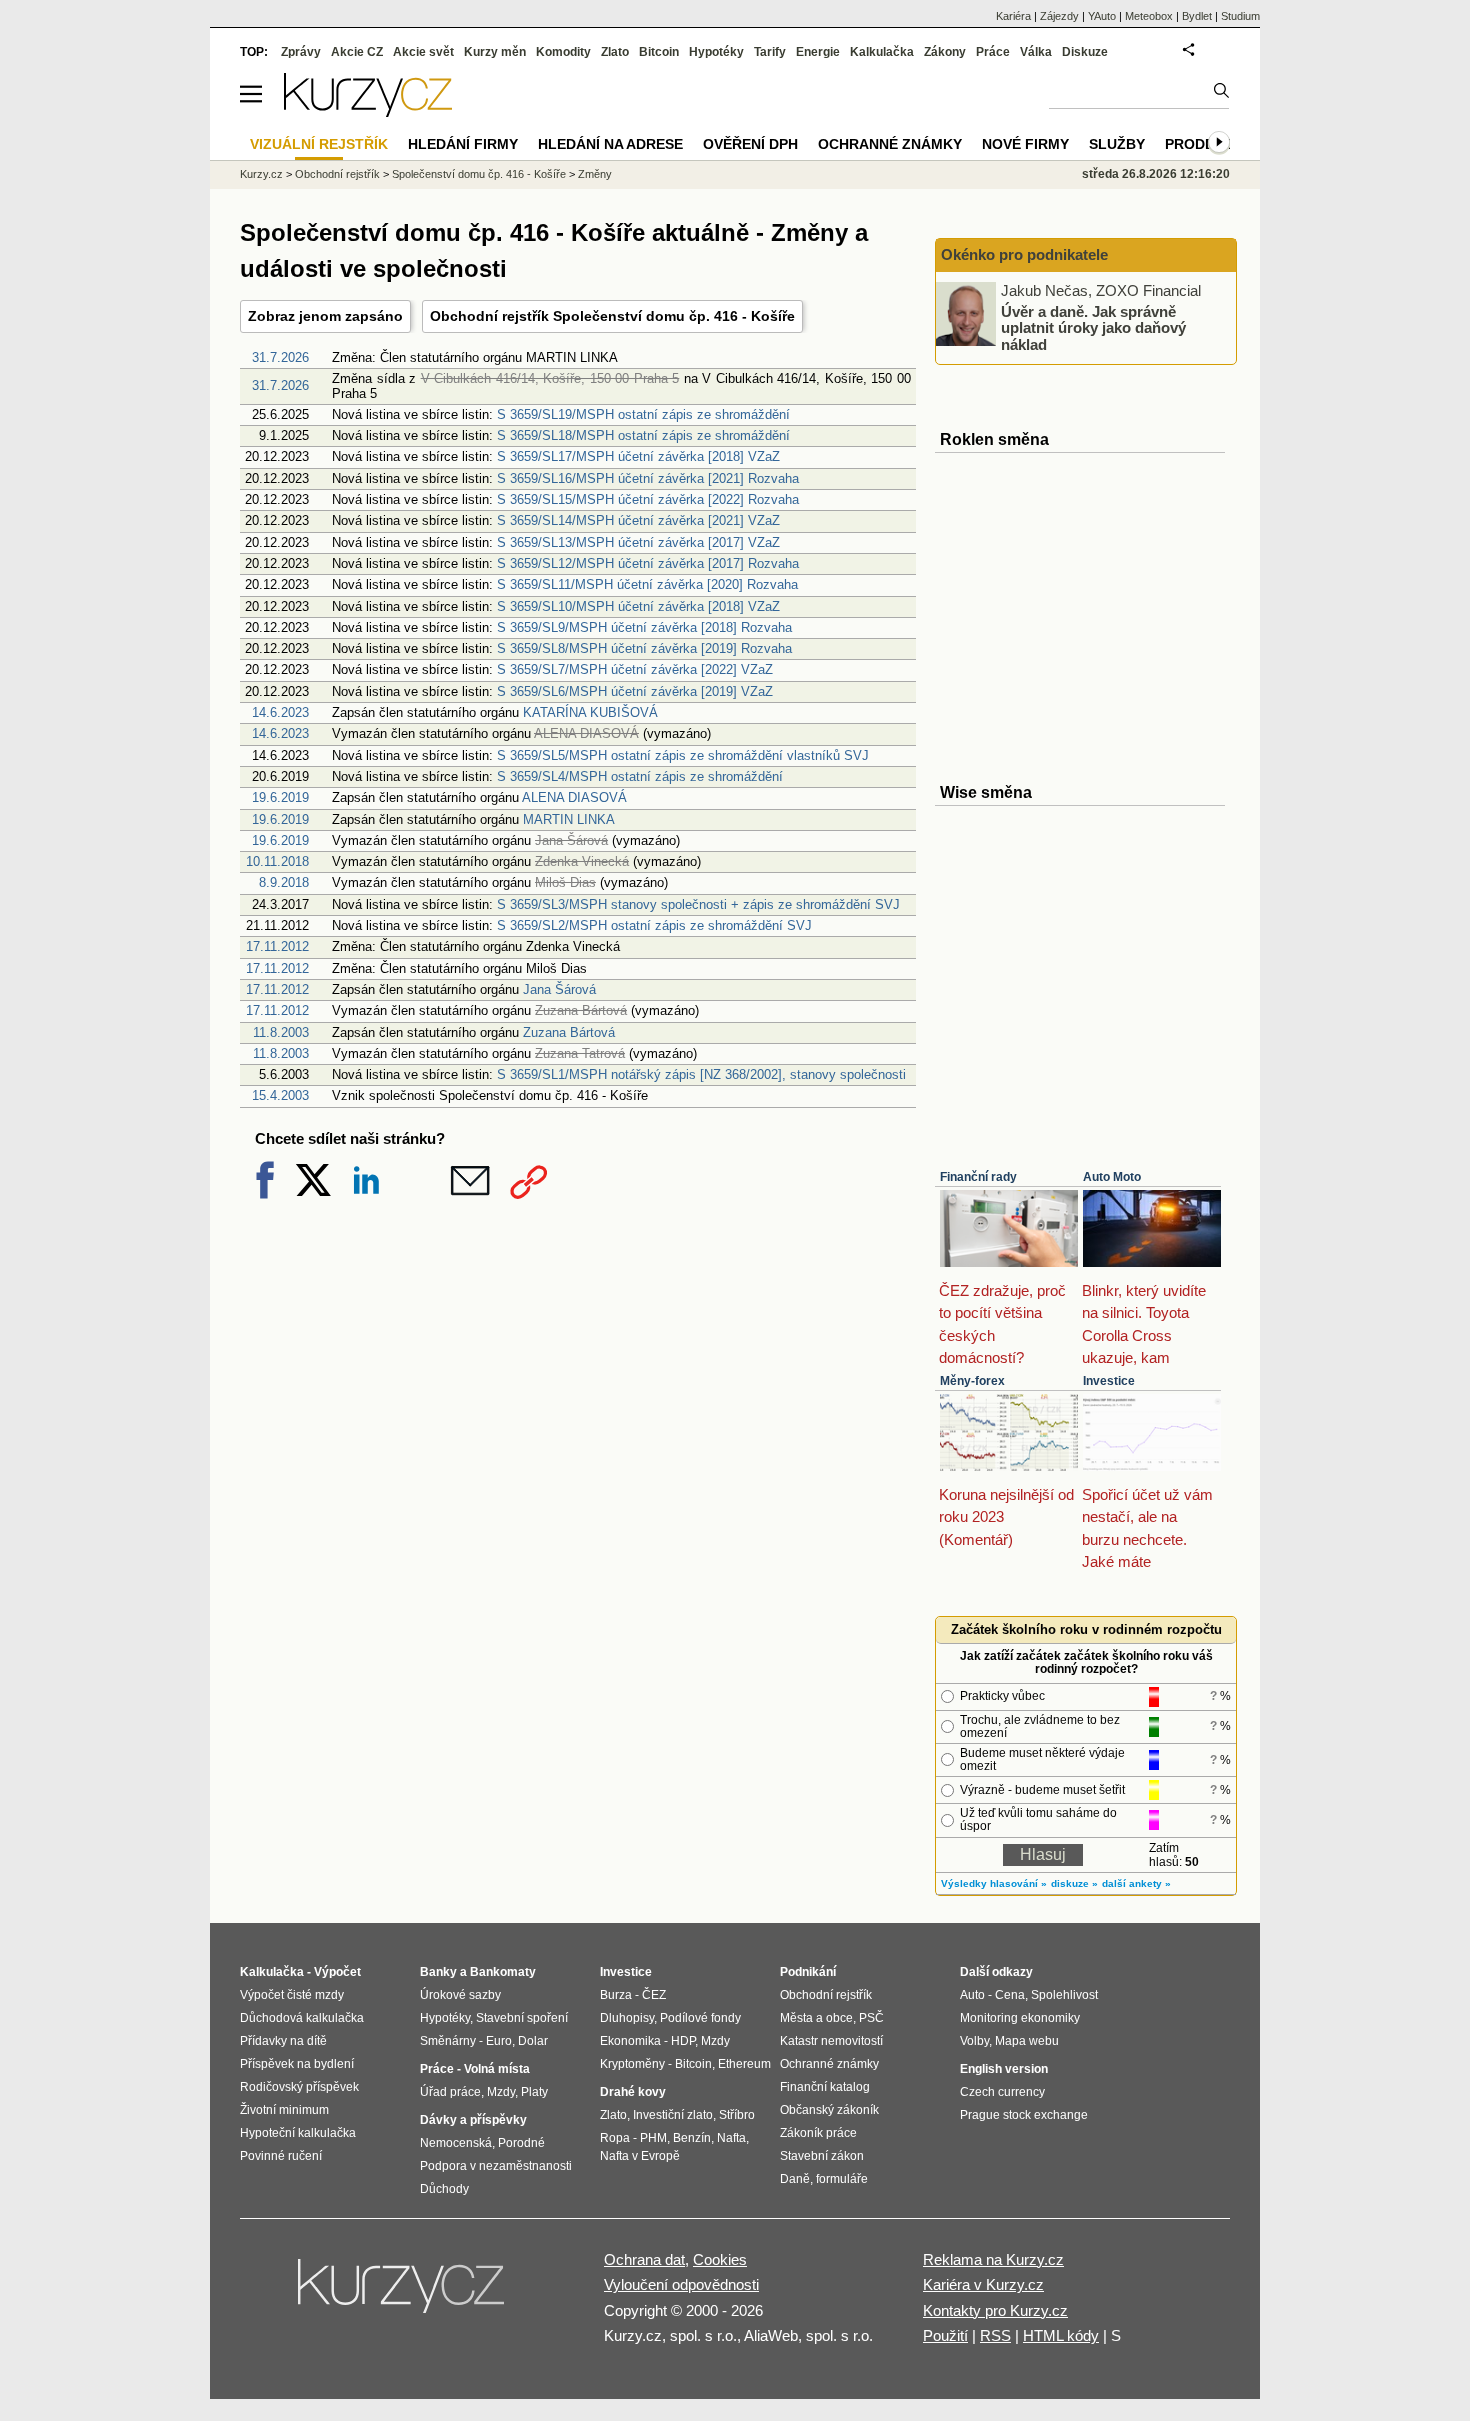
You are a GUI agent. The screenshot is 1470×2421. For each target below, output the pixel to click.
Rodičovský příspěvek (299, 2087)
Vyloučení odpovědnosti (681, 2284)
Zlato (615, 52)
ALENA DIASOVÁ (574, 797)
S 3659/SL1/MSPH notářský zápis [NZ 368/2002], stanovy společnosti (701, 1074)
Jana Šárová (559, 989)
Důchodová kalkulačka (302, 2018)
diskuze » (1074, 1883)
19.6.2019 (280, 797)
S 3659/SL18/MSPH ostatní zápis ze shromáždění (643, 435)
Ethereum (744, 2064)
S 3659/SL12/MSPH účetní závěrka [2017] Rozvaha (648, 563)
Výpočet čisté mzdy (292, 1995)
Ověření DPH (750, 144)
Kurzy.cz (261, 174)
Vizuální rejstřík (319, 144)
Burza (616, 1995)
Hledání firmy (463, 144)
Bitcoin (659, 52)
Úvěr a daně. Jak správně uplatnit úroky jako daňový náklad (1093, 327)
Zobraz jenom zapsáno (325, 316)
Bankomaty (503, 1972)
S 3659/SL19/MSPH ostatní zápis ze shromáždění (643, 414)
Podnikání (808, 1972)
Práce (993, 52)
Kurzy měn (495, 52)
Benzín (692, 2138)
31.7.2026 (280, 357)
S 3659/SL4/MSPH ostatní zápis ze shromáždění (640, 776)
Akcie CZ (357, 52)
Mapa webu (1027, 2041)
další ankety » (1136, 1883)
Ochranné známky (890, 144)
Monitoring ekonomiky (1020, 2018)
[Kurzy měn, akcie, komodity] (403, 2294)
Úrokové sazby (460, 1995)
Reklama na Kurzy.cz (993, 2259)
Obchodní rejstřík (337, 174)
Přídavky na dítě (283, 2041)
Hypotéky (716, 52)
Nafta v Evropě (640, 2156)
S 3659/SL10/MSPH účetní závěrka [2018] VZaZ (638, 606)
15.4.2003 (280, 1095)
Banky (438, 1972)
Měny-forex (972, 1381)
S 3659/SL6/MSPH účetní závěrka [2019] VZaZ (635, 691)
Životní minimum (284, 2110)
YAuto (1102, 16)
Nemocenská (456, 2143)
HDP (683, 2041)
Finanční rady (978, 1177)
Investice (1109, 1381)
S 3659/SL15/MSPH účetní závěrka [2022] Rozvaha (648, 499)
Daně (795, 2179)
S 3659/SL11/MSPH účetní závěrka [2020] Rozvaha (647, 584)
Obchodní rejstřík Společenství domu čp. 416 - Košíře (612, 316)
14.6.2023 (280, 712)
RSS (995, 2335)
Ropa (615, 2138)
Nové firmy (1025, 144)
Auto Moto (1112, 1177)
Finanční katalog (825, 2087)
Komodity (563, 52)
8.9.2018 (284, 882)
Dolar (533, 2041)
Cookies (720, 2259)
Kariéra (1013, 16)
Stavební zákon (822, 2156)
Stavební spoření (522, 2018)
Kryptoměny (632, 2064)
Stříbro (737, 2115)
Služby (1117, 144)
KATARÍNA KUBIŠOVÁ (590, 712)
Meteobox (1149, 16)
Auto (972, 1995)
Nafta (731, 2138)
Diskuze (1085, 52)
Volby (974, 2041)
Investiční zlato (673, 2115)
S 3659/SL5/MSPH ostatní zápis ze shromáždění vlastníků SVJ (683, 755)
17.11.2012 (277, 946)
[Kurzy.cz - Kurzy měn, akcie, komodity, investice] (368, 111)
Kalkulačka (882, 52)
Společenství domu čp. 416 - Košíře (479, 174)
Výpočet (337, 1972)
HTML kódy (1061, 2335)
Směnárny (448, 2041)
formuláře (842, 2179)
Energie (818, 52)
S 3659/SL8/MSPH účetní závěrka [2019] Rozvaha (644, 648)
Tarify (770, 52)
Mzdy (501, 2092)
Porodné (521, 2143)
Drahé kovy (633, 2092)
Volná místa (497, 2069)
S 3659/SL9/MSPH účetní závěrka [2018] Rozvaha (644, 627)
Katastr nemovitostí (831, 2041)
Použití (945, 2335)
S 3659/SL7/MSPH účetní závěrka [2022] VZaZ (635, 669)
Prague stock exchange (1024, 2115)
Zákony (945, 52)
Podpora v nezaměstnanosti (496, 2166)
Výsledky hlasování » (994, 1883)
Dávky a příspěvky (473, 2120)
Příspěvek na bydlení (297, 2064)
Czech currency (1002, 2092)
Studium (1240, 16)
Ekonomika (630, 2041)
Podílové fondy (700, 2018)
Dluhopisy (627, 2018)
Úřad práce (450, 2092)
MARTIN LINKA (569, 819)
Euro (499, 2041)
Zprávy (301, 52)
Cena (1010, 1995)
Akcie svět (423, 52)
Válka (1036, 52)
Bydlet (1197, 16)
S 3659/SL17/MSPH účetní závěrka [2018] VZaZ (638, 456)
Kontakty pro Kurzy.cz (995, 2310)
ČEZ (654, 1995)
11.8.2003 (281, 1032)
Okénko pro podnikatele (1024, 254)
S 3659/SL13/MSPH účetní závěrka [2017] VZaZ (638, 542)
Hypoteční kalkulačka (298, 2133)
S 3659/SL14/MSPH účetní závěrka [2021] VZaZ (638, 520)
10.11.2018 (277, 861)
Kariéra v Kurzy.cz (983, 2284)
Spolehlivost (1064, 1995)
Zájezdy (1059, 16)
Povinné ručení (281, 2156)
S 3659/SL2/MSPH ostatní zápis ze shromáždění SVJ (654, 925)
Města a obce (816, 2018)
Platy (534, 2092)
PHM (653, 2138)
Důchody (444, 2189)
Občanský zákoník (829, 2110)
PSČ (871, 2018)
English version (1004, 2069)
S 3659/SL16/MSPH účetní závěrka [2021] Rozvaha (648, 478)
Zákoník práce (818, 2133)
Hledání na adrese (610, 144)
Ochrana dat (644, 2259)
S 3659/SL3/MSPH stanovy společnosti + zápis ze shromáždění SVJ (698, 904)
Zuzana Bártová (569, 1032)
